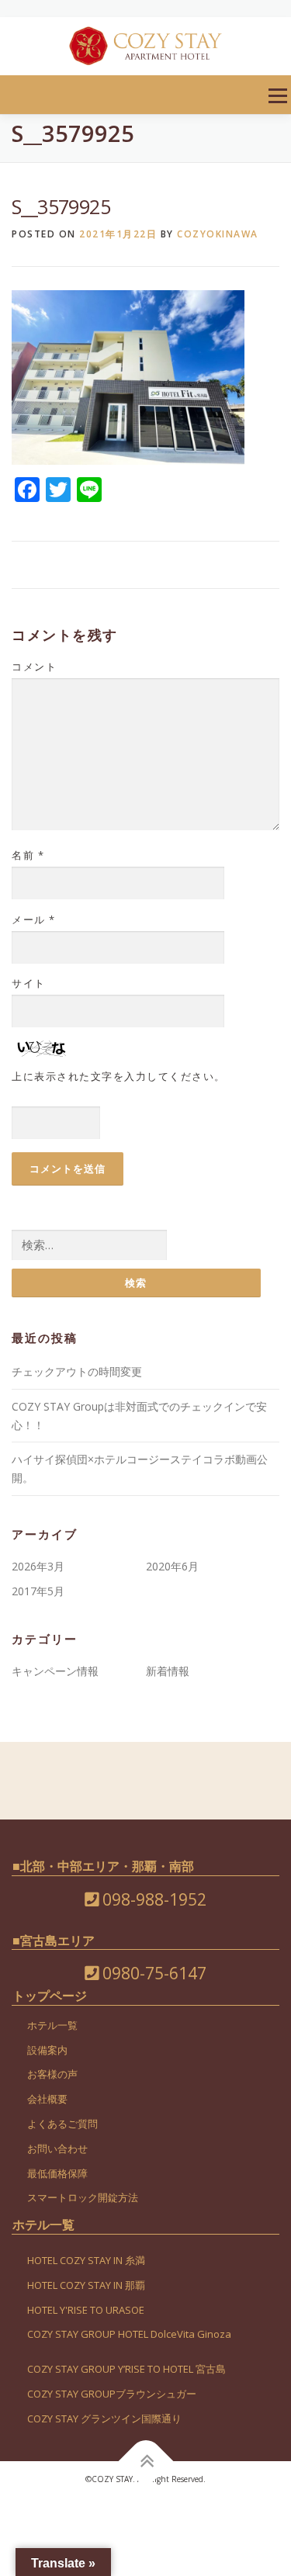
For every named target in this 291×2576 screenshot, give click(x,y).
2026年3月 (38, 1566)
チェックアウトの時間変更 (77, 1371)
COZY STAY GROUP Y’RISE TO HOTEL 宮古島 (126, 2369)
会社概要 (47, 2099)
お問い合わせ (57, 2148)
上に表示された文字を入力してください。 (119, 1076)
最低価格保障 (57, 2173)
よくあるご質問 (62, 2124)
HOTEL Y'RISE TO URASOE (86, 2310)
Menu (277, 96)
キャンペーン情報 (55, 1671)
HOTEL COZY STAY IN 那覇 (86, 2285)
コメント (34, 667)
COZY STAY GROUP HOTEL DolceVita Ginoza (129, 2334)
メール (34, 919)
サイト (29, 983)
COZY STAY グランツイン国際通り (104, 2418)
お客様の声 (52, 2074)
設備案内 (47, 2050)
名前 (28, 855)
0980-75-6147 (152, 1973)
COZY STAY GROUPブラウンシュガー (112, 2394)
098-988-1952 (152, 1899)
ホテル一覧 (52, 2025)
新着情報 (168, 1671)
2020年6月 (172, 1566)
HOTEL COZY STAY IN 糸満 (86, 2260)
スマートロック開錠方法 (83, 2197)
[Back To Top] (145, 2461)
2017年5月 (38, 1591)
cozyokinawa (218, 234)
